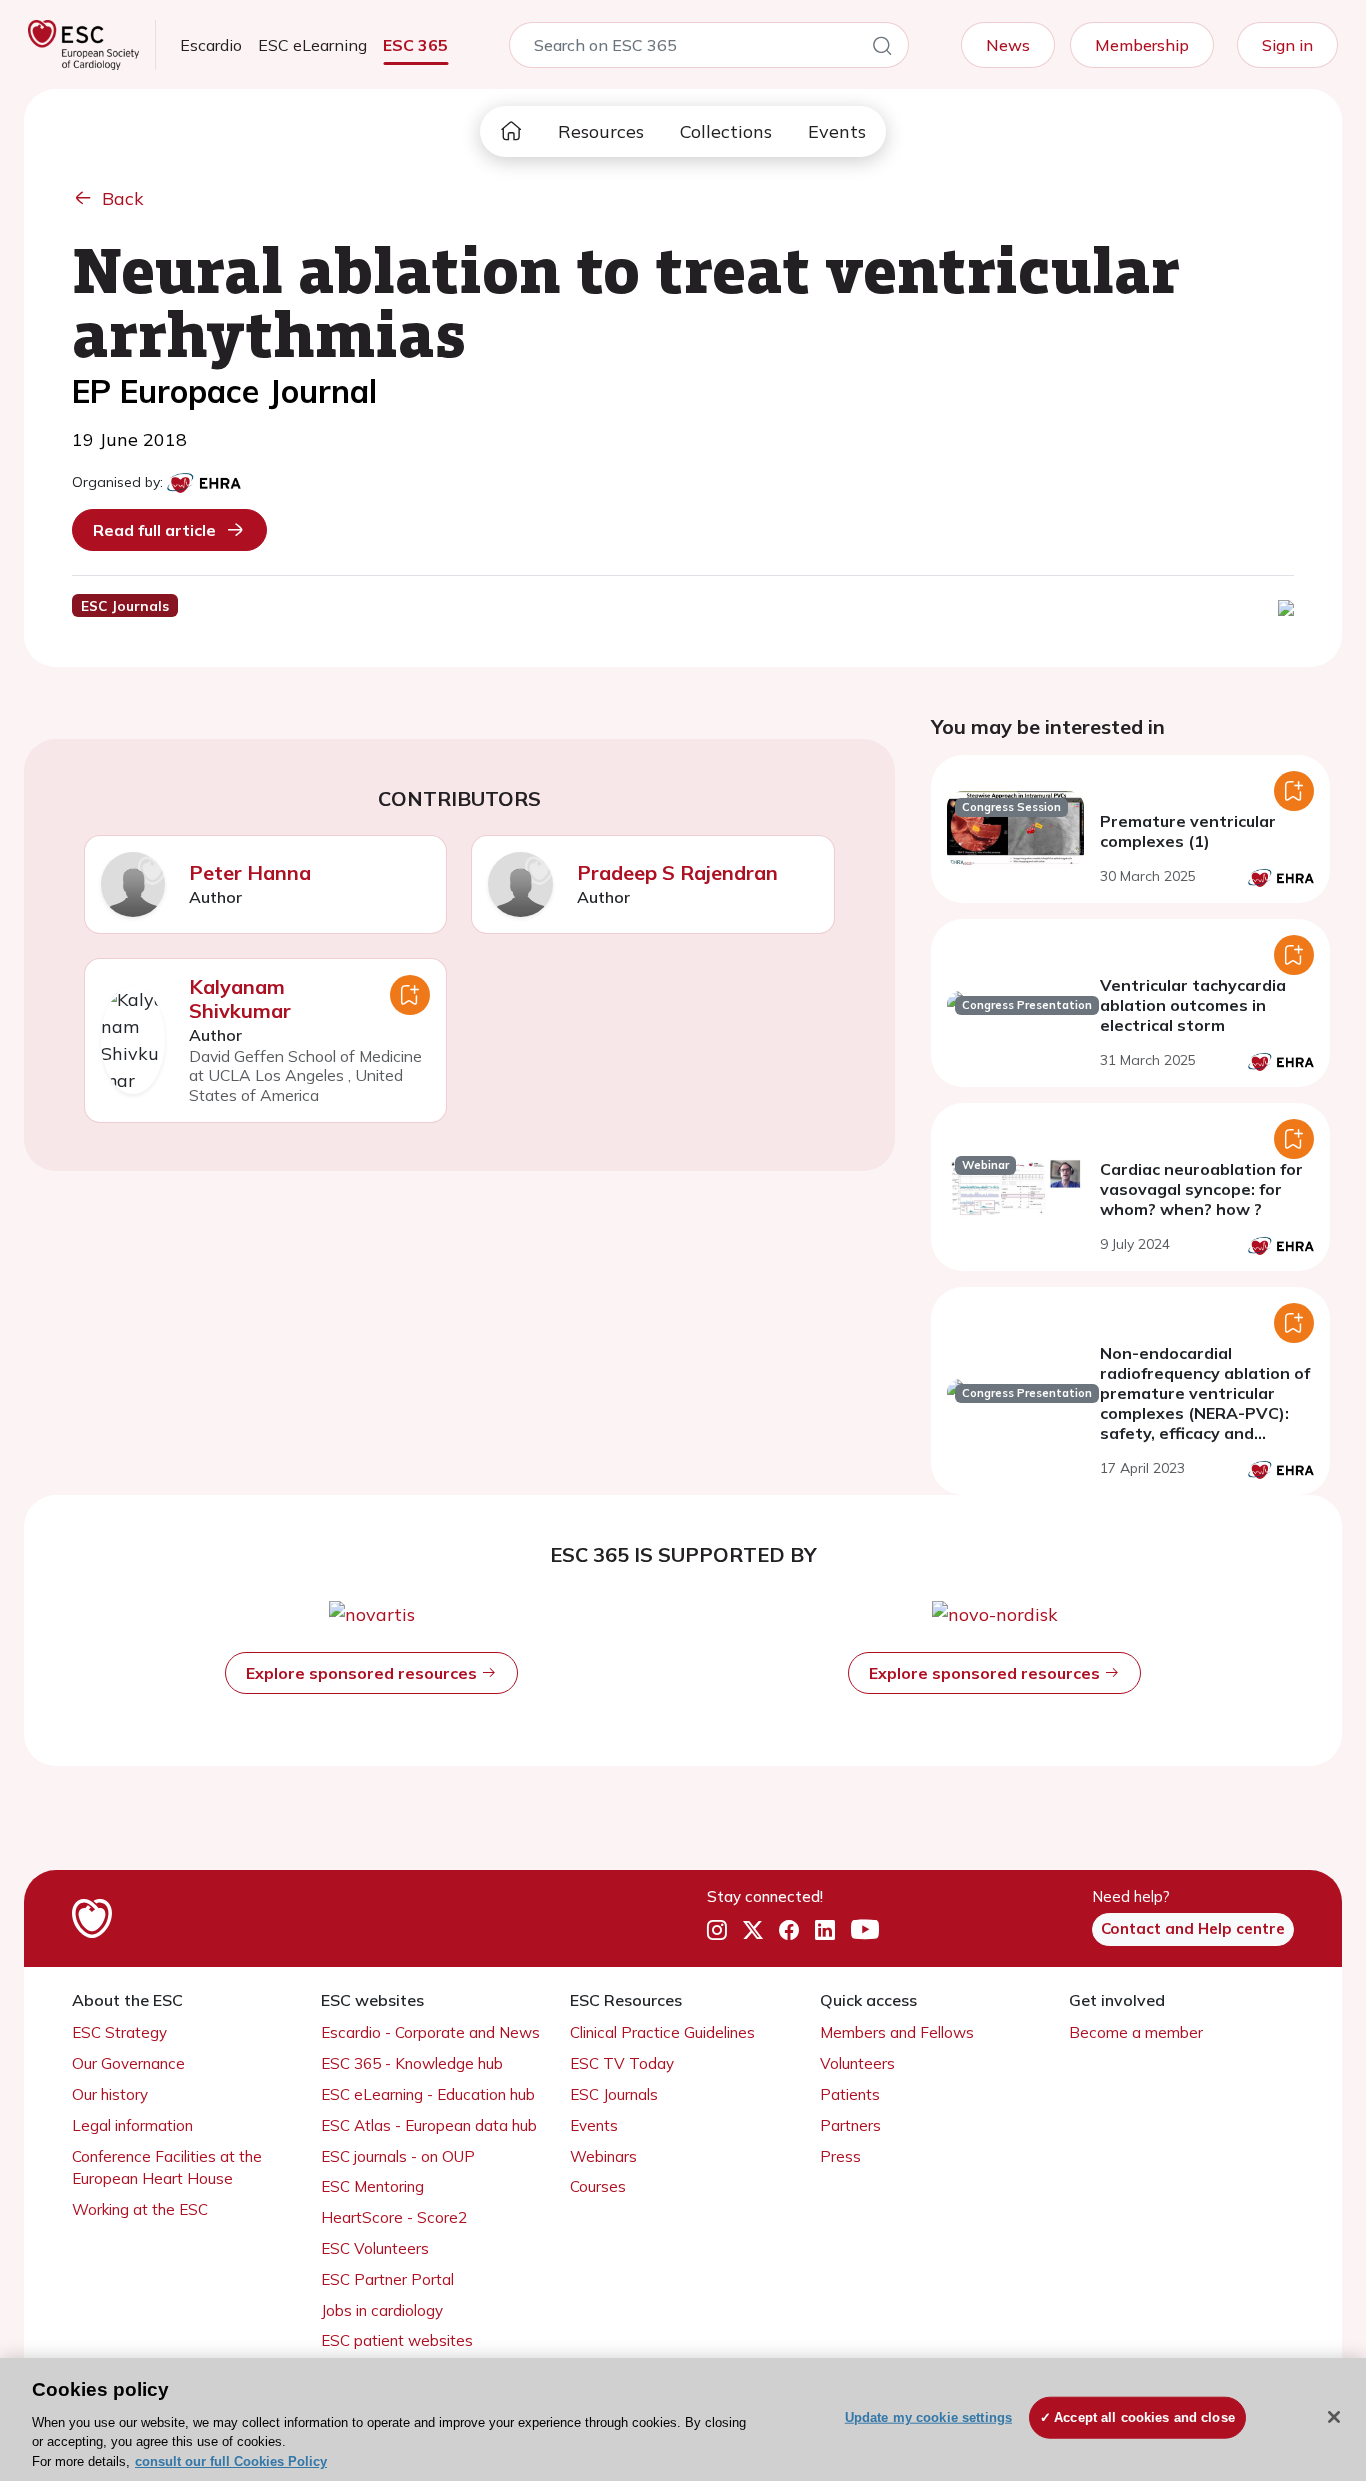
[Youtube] (865, 1930)
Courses (598, 2186)
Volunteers (857, 2063)
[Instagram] (717, 1930)
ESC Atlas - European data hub (429, 2125)
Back (123, 198)
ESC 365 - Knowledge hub (412, 2063)
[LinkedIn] (825, 1930)
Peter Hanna (250, 872)
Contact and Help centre (1193, 1928)
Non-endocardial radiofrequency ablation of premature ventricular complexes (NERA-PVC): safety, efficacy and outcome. (1205, 1403)
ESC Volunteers (375, 2248)
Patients (850, 2094)
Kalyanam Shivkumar (240, 998)
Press (840, 2156)
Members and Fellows (897, 2032)
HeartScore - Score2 (394, 2217)
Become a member (1136, 2032)
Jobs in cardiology (382, 2310)
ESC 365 (415, 45)
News (1008, 45)
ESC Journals (614, 2094)
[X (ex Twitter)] (753, 1930)
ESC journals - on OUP (398, 2156)
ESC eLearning (312, 45)
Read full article (154, 530)
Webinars (603, 2156)
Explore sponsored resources (363, 1673)
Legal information (132, 2125)
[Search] (882, 49)
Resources (601, 131)
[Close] (1334, 2417)
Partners (850, 2125)
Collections (726, 131)
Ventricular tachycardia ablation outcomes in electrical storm (1193, 1005)
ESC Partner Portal (387, 2279)
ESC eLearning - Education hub (428, 2094)
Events (837, 131)
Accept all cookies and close (1144, 2417)
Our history (110, 2094)
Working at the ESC (140, 2209)
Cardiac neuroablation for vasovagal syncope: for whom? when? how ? (1201, 1189)
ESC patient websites (397, 2340)
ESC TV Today (622, 2063)
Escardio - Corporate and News (430, 2032)
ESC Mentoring (372, 2186)
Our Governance (128, 2063)
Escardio (211, 45)
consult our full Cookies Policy (231, 2460)
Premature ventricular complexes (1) (1188, 831)
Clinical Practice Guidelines (662, 2032)
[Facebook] (789, 1930)
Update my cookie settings (928, 2417)
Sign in (1287, 45)
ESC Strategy (119, 2032)
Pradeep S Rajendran (677, 872)
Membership (1142, 45)
